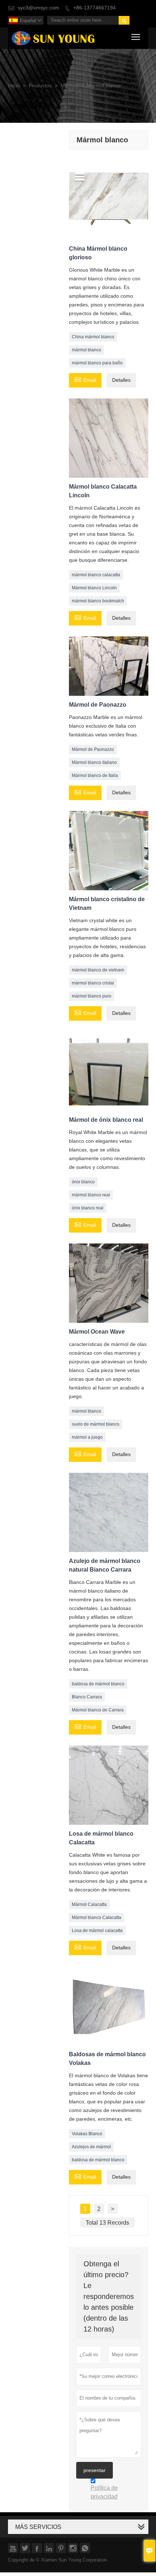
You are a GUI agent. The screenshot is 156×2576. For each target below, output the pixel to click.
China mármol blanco (93, 337)
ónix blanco (83, 1182)
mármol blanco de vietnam (98, 970)
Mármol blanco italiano (94, 762)
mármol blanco (87, 350)
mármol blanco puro (92, 996)
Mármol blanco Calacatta (97, 1918)
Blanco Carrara (87, 1697)
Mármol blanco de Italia (95, 775)
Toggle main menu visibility (136, 36)
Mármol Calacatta (89, 1904)
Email (85, 380)
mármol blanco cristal (93, 983)
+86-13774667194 (95, 8)
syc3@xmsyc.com (38, 8)
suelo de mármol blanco (96, 1424)
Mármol (69, 86)
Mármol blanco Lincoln (94, 588)
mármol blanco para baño (97, 363)
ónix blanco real (88, 1208)
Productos (40, 86)
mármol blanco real (91, 1195)
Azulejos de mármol (91, 2147)
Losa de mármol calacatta (97, 1931)
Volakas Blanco (87, 2134)
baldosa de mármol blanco (98, 1684)
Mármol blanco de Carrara (98, 1710)
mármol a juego (87, 1437)
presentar (95, 2470)
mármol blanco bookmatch (98, 601)
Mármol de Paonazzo (93, 749)
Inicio (14, 86)
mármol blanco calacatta (96, 575)
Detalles (121, 380)
